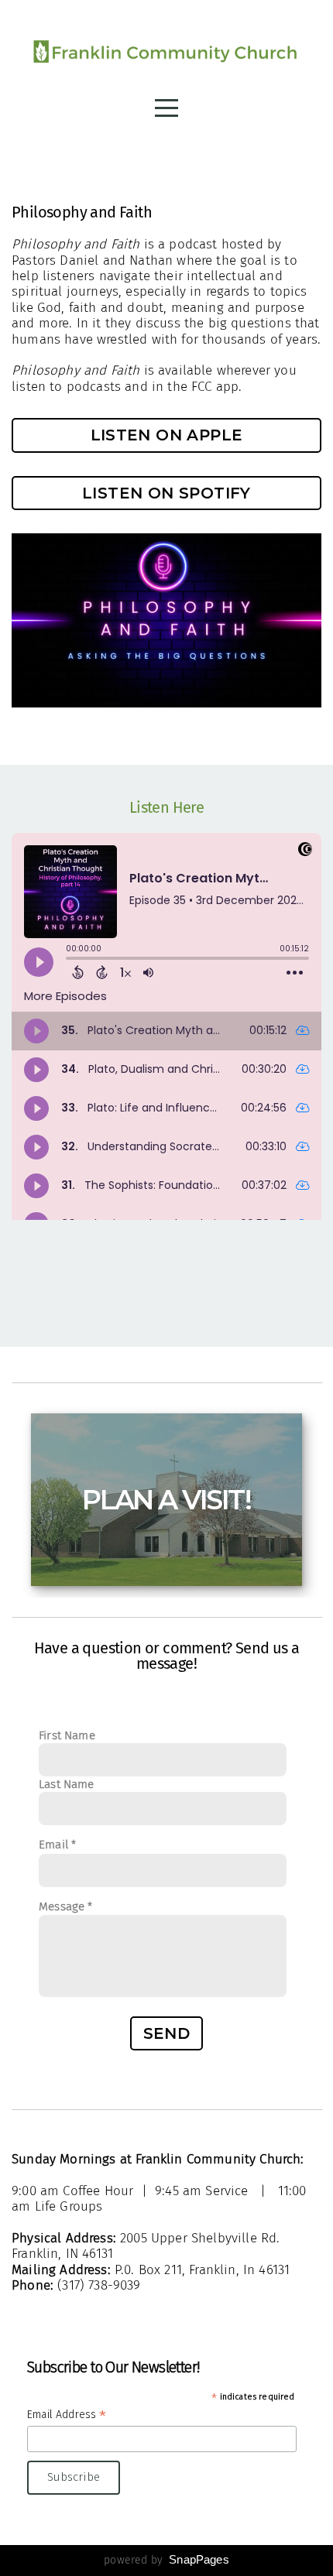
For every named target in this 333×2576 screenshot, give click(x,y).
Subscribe (74, 2477)
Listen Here (166, 807)
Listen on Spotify (166, 493)
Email (53, 1845)
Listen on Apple (167, 435)
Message (62, 1906)
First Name (67, 1735)
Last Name (67, 1784)
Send (167, 2033)
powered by (166, 2560)
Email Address (67, 2415)
